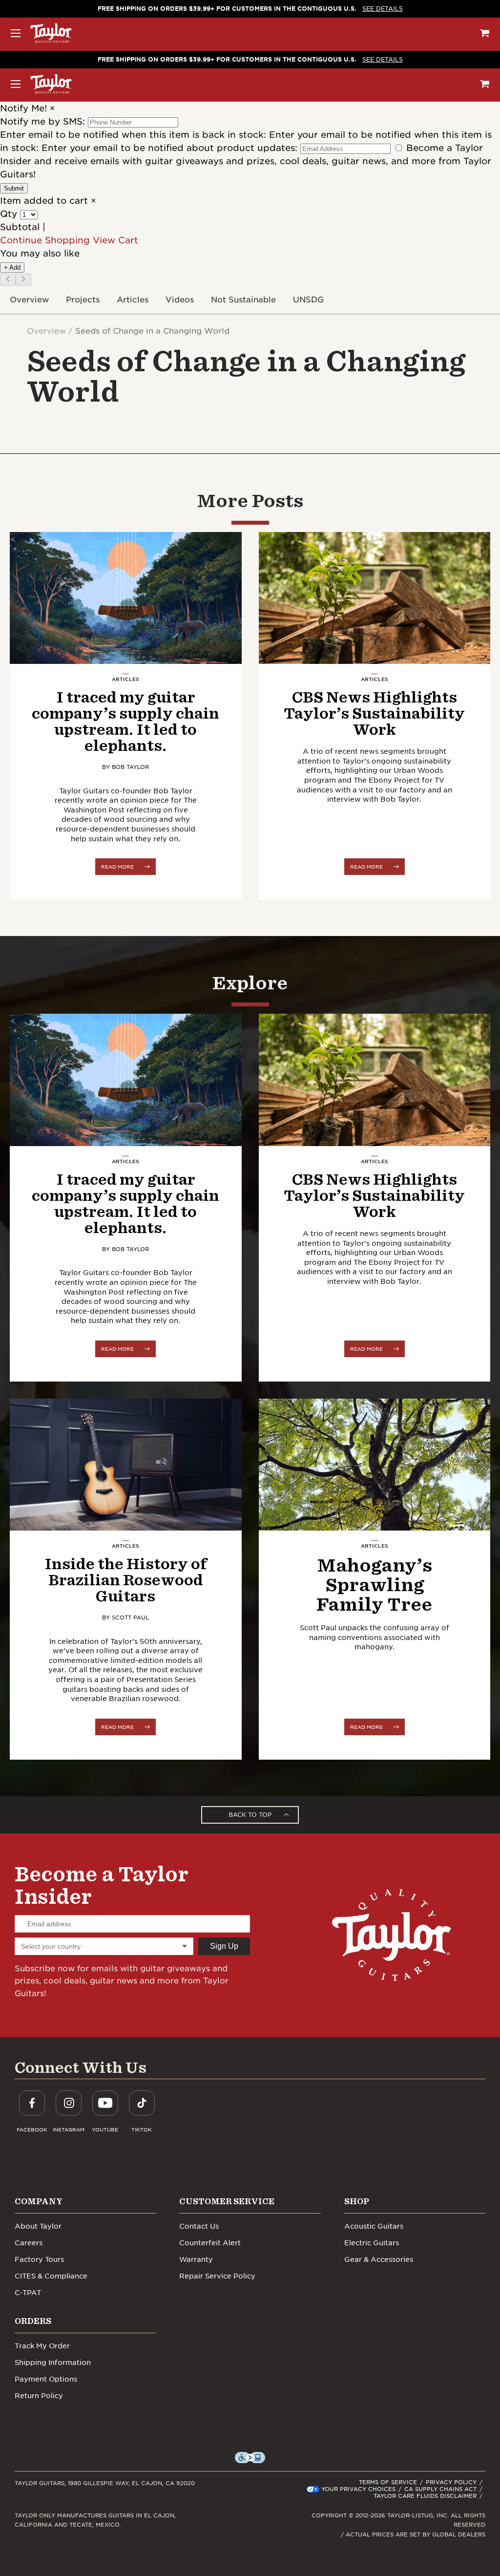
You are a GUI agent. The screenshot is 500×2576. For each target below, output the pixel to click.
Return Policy (39, 2396)
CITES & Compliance (51, 2276)
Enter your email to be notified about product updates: (171, 148)
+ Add (12, 267)
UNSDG (308, 300)
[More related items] (23, 280)
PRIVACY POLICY (451, 2482)
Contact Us (199, 2226)
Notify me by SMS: (42, 121)
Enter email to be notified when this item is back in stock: (135, 135)
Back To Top (250, 1815)
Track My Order (42, 2346)
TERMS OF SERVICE (388, 2482)
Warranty (196, 2259)
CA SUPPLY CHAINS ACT (440, 2489)
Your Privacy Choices (358, 2489)
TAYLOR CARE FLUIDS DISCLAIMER (425, 2496)
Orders (33, 2321)
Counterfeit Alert (210, 2243)
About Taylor (38, 2226)
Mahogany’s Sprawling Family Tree (374, 1584)
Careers (29, 2243)
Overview (29, 300)
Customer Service (227, 2201)
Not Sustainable (243, 300)
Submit (14, 188)
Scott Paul (130, 1618)
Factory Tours (39, 2259)
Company (39, 2201)
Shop (357, 2201)
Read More (117, 867)
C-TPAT (28, 2293)
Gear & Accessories (379, 2259)
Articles (133, 300)
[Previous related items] (8, 280)
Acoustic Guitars (374, 2226)
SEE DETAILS (383, 9)
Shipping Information (53, 2363)
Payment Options (46, 2379)
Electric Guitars (372, 2243)
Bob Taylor (130, 767)
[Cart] (485, 33)
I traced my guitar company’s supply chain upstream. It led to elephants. (125, 721)
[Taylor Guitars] (51, 33)
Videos (180, 300)
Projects (83, 300)
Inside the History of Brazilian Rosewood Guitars (125, 1580)
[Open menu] (16, 33)
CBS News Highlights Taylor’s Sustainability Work (374, 713)
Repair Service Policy (217, 2276)
